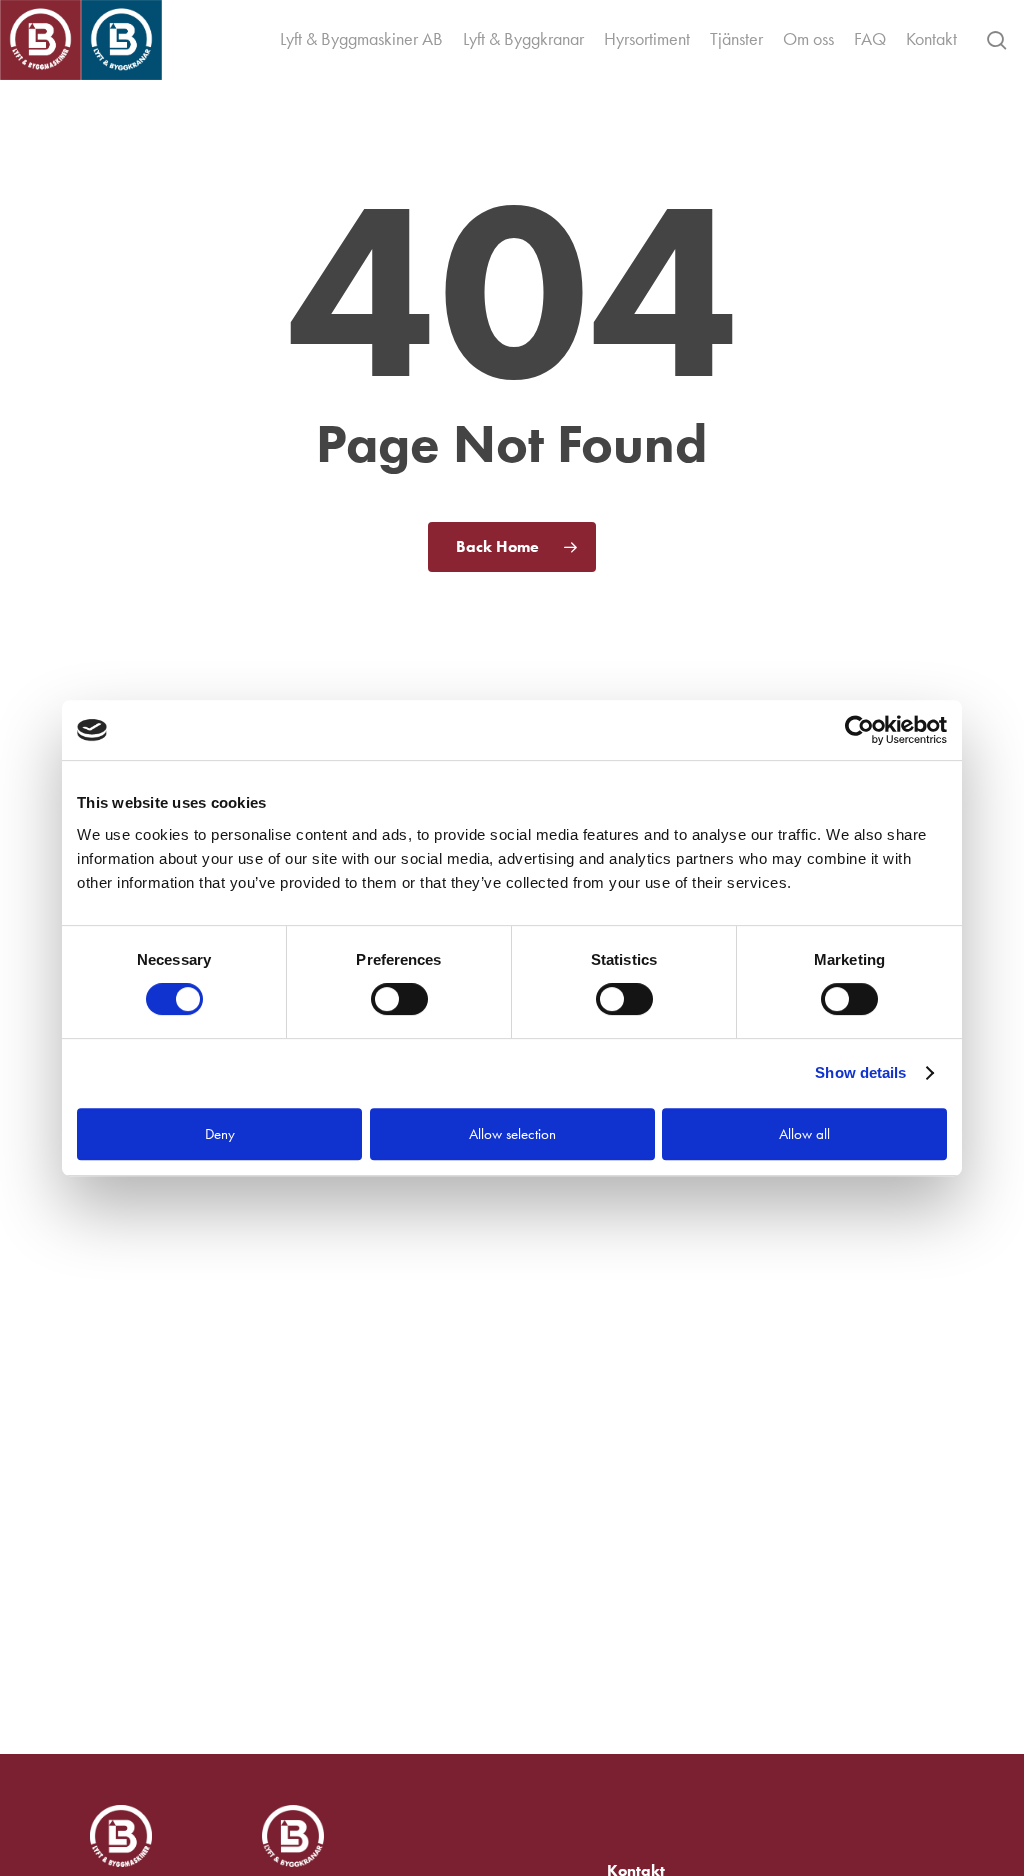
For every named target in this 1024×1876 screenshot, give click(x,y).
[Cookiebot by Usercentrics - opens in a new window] (859, 730)
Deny (220, 1134)
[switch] (399, 999)
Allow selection (512, 1134)
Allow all (804, 1134)
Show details (860, 1072)
